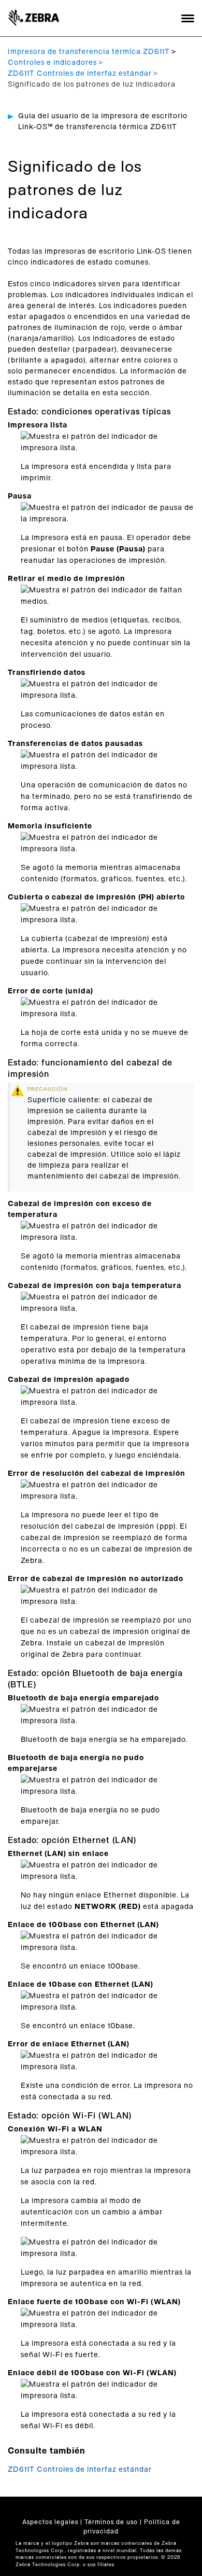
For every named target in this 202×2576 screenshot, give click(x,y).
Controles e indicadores (52, 63)
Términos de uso (111, 2522)
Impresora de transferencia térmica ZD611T (89, 52)
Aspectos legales (50, 2522)
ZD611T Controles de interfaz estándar (80, 74)
